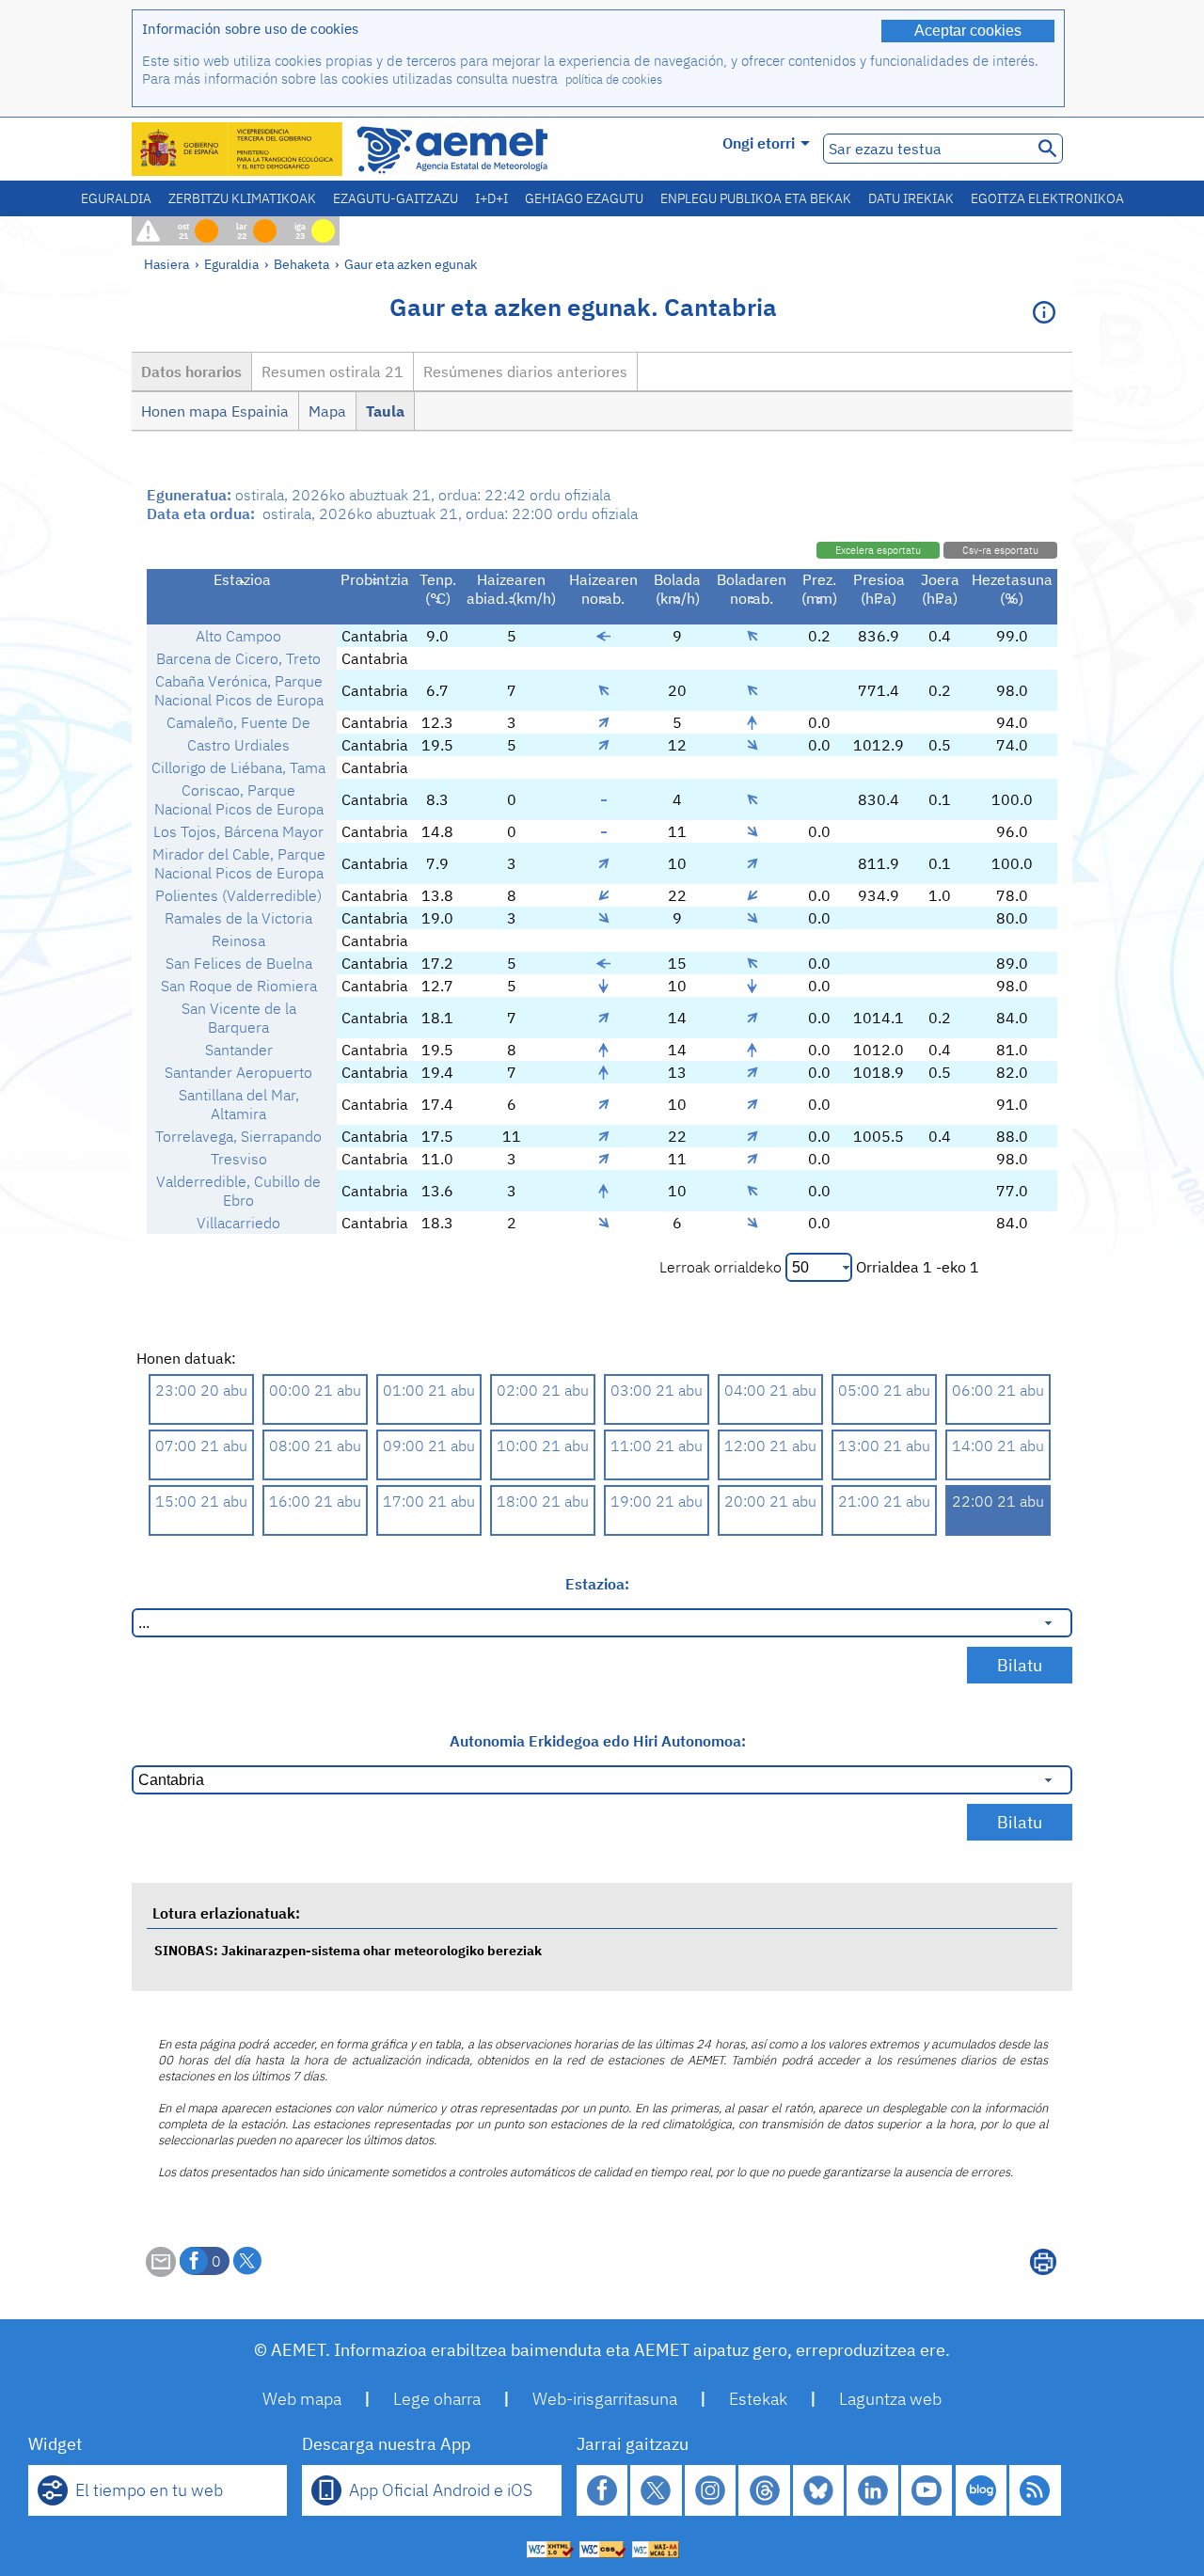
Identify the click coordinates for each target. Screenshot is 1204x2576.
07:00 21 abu (201, 1446)
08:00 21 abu (315, 1446)
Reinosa (238, 940)
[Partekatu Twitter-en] (247, 2261)
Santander (239, 1050)
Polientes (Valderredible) (238, 895)
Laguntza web (890, 2399)
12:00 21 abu (770, 1446)
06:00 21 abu (998, 1390)
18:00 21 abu (543, 1501)
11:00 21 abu (657, 1446)
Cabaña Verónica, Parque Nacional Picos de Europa (239, 690)
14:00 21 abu (998, 1446)
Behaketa (301, 264)
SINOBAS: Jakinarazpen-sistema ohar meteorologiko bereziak (348, 1950)
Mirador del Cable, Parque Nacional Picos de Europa (239, 863)
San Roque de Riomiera (239, 986)
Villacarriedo (238, 1223)
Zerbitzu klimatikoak (242, 198)
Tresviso (239, 1159)
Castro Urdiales (238, 745)
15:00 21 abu (201, 1501)
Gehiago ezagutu (584, 198)
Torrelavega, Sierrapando (238, 1136)
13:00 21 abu (884, 1446)
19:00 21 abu (657, 1501)
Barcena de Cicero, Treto (238, 658)
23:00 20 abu (201, 1390)
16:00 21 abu (315, 1501)
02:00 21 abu (543, 1390)
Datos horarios (191, 371)
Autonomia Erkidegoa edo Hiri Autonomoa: (598, 1741)
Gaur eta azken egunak (411, 264)
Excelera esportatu (878, 550)
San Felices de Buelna (239, 963)
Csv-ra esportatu (1000, 550)
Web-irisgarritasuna (605, 2399)
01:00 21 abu (429, 1390)
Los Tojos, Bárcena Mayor (238, 831)
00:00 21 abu (315, 1390)
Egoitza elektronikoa (1047, 198)
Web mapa (302, 2399)
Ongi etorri (759, 143)
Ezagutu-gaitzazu (396, 198)
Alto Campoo (238, 636)
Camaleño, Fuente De (238, 722)
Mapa (327, 411)
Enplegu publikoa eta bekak (756, 198)
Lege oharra (437, 2399)
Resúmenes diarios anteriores (525, 371)
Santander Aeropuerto (238, 1072)
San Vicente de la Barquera (239, 1018)
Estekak (758, 2399)
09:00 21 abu (429, 1446)
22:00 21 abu (998, 1501)
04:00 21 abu (770, 1390)
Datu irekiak (911, 198)
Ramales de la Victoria (238, 918)
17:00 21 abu (429, 1501)
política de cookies (614, 79)
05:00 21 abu (884, 1390)
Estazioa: (597, 1584)
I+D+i (491, 198)
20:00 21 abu (770, 1501)
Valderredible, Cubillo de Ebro (238, 1191)
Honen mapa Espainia (215, 411)
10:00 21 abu (543, 1446)
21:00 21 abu (884, 1501)
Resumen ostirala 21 (333, 371)
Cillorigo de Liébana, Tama (238, 767)
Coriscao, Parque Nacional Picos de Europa (239, 799)
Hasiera (166, 264)
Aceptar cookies (968, 31)
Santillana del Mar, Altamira (239, 1104)
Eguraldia (116, 198)
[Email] (161, 2271)
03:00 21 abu (657, 1390)
